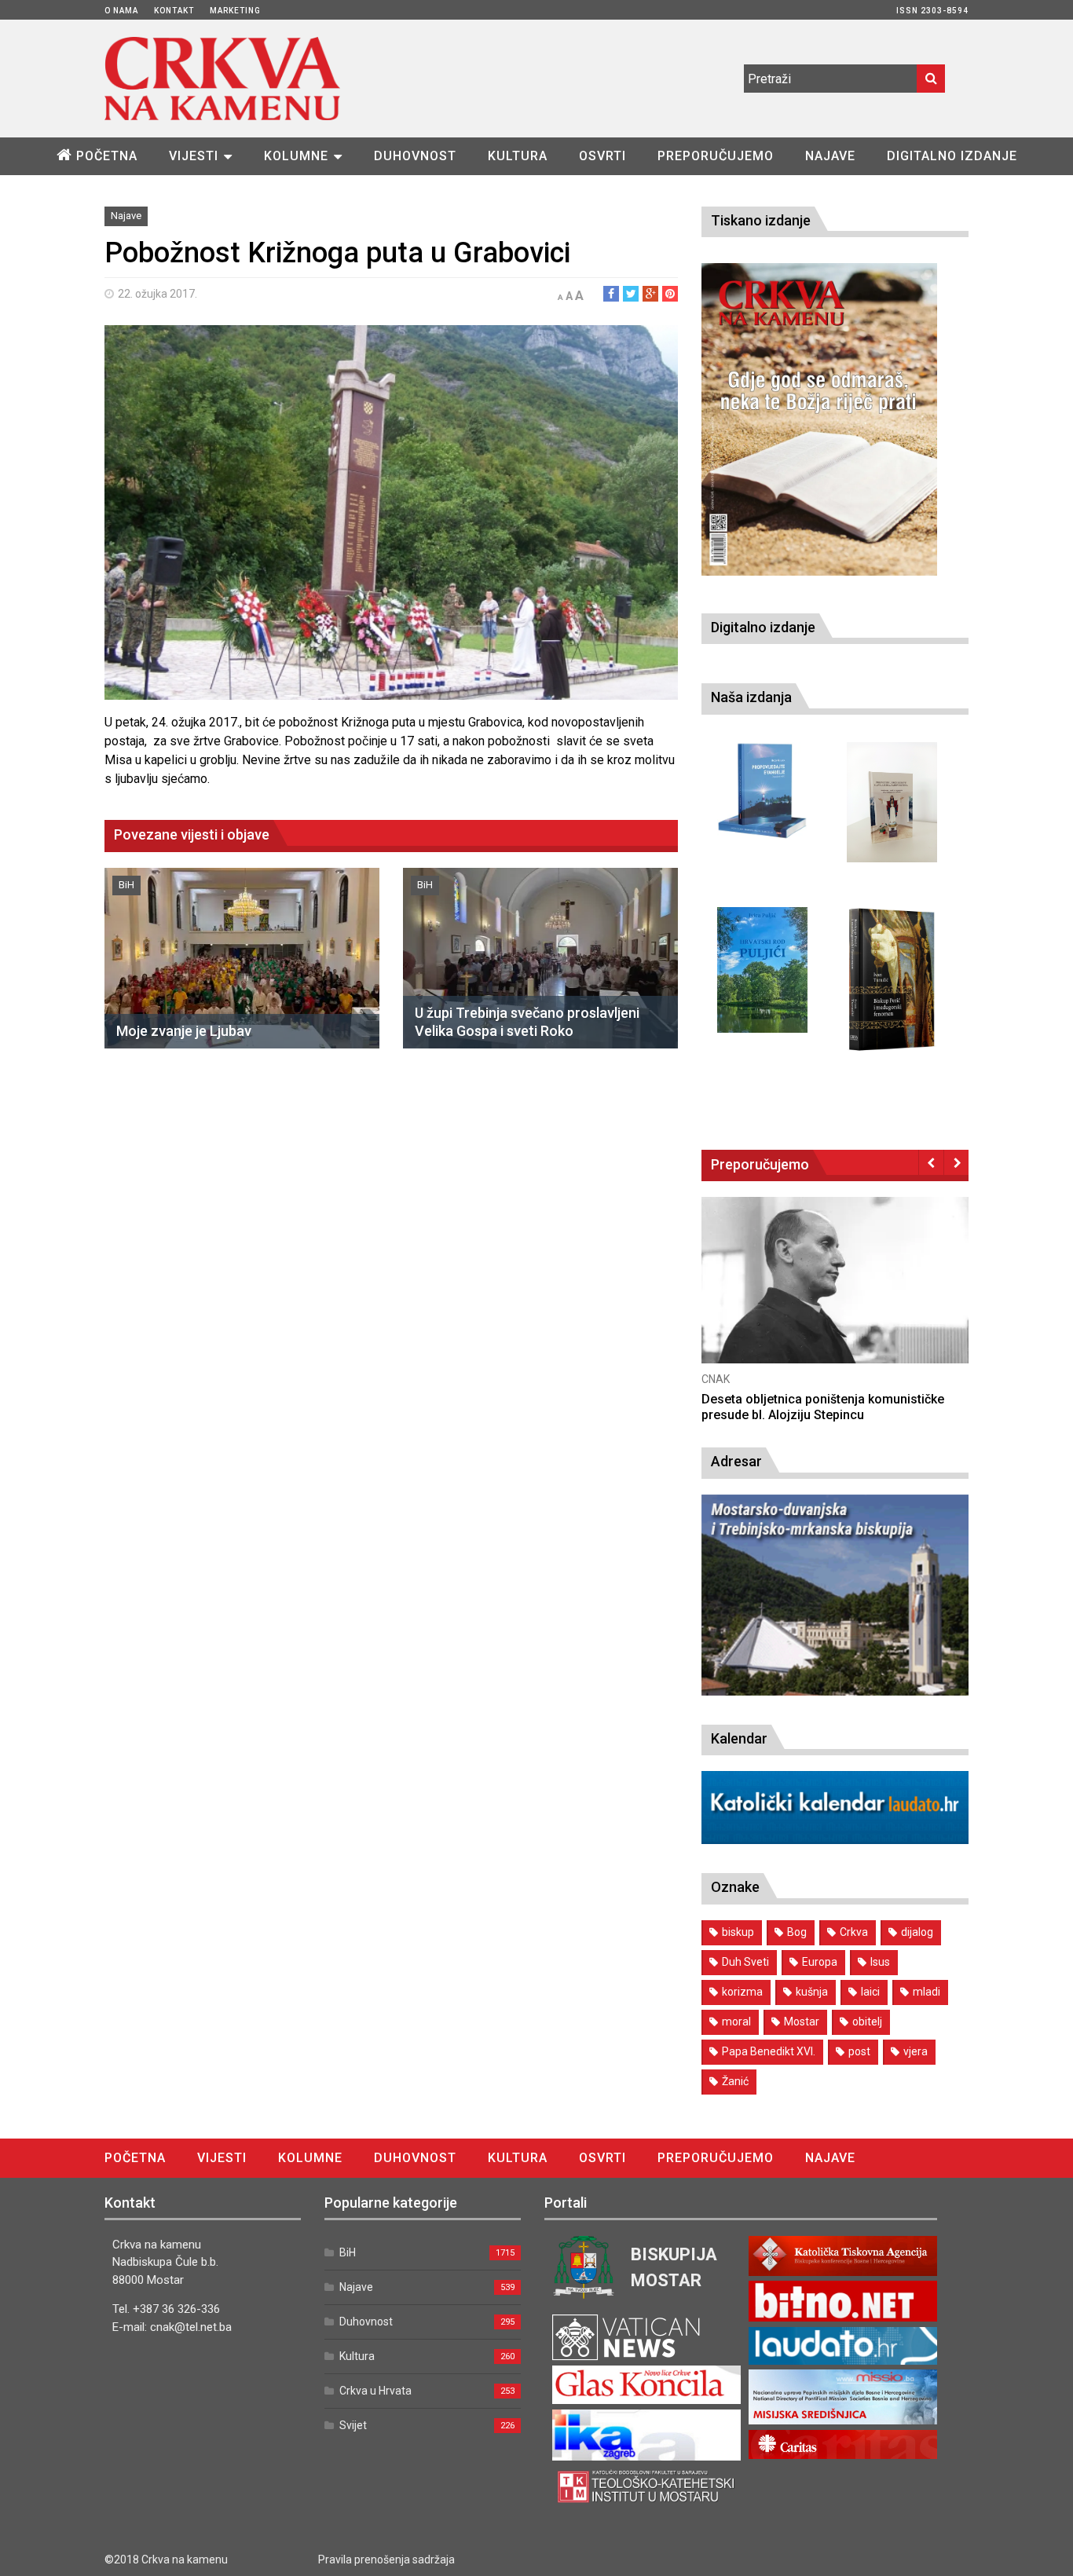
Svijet (353, 2425)
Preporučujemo (716, 156)
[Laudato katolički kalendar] (835, 1840)
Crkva (854, 1932)
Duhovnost (415, 156)
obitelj (867, 2022)
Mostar (802, 2022)
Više (835, 1295)
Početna (107, 156)
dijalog (917, 1932)
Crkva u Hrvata (375, 2391)
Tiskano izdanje (761, 220)
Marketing (235, 11)
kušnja (812, 1992)
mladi (927, 1992)
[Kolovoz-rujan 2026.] (819, 419)
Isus (880, 1962)
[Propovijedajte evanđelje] (762, 791)
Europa (820, 1962)
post (859, 2051)
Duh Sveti (745, 1962)
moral (736, 2022)
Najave (830, 156)
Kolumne (296, 156)
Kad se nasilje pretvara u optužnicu (802, 1399)
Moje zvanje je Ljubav (184, 1031)
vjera (916, 2051)
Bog (797, 1932)
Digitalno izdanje (952, 156)
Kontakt (174, 11)
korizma (742, 1992)
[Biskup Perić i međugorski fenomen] (892, 980)
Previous (931, 1162)
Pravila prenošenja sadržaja (386, 2560)
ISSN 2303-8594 (932, 11)
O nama (121, 11)
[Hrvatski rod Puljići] (762, 970)
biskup (738, 1932)
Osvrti (602, 156)
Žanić (735, 2081)
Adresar (736, 1461)
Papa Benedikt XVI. (769, 2051)
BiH (126, 885)
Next (956, 1162)
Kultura (518, 156)
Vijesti (194, 156)
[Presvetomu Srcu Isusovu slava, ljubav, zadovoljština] (892, 802)
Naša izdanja (751, 697)
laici (870, 1992)
